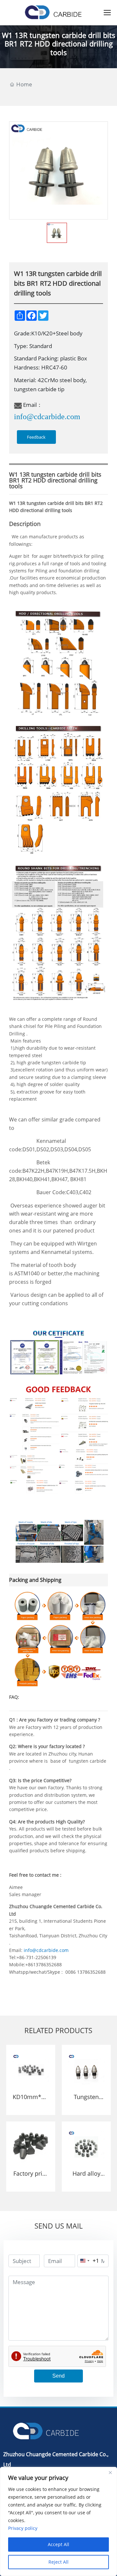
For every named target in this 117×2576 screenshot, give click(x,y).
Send (58, 2376)
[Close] (110, 2472)
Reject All (58, 2562)
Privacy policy (23, 2528)
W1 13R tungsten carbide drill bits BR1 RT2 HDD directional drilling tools (59, 44)
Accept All (58, 2544)
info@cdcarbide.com (47, 417)
